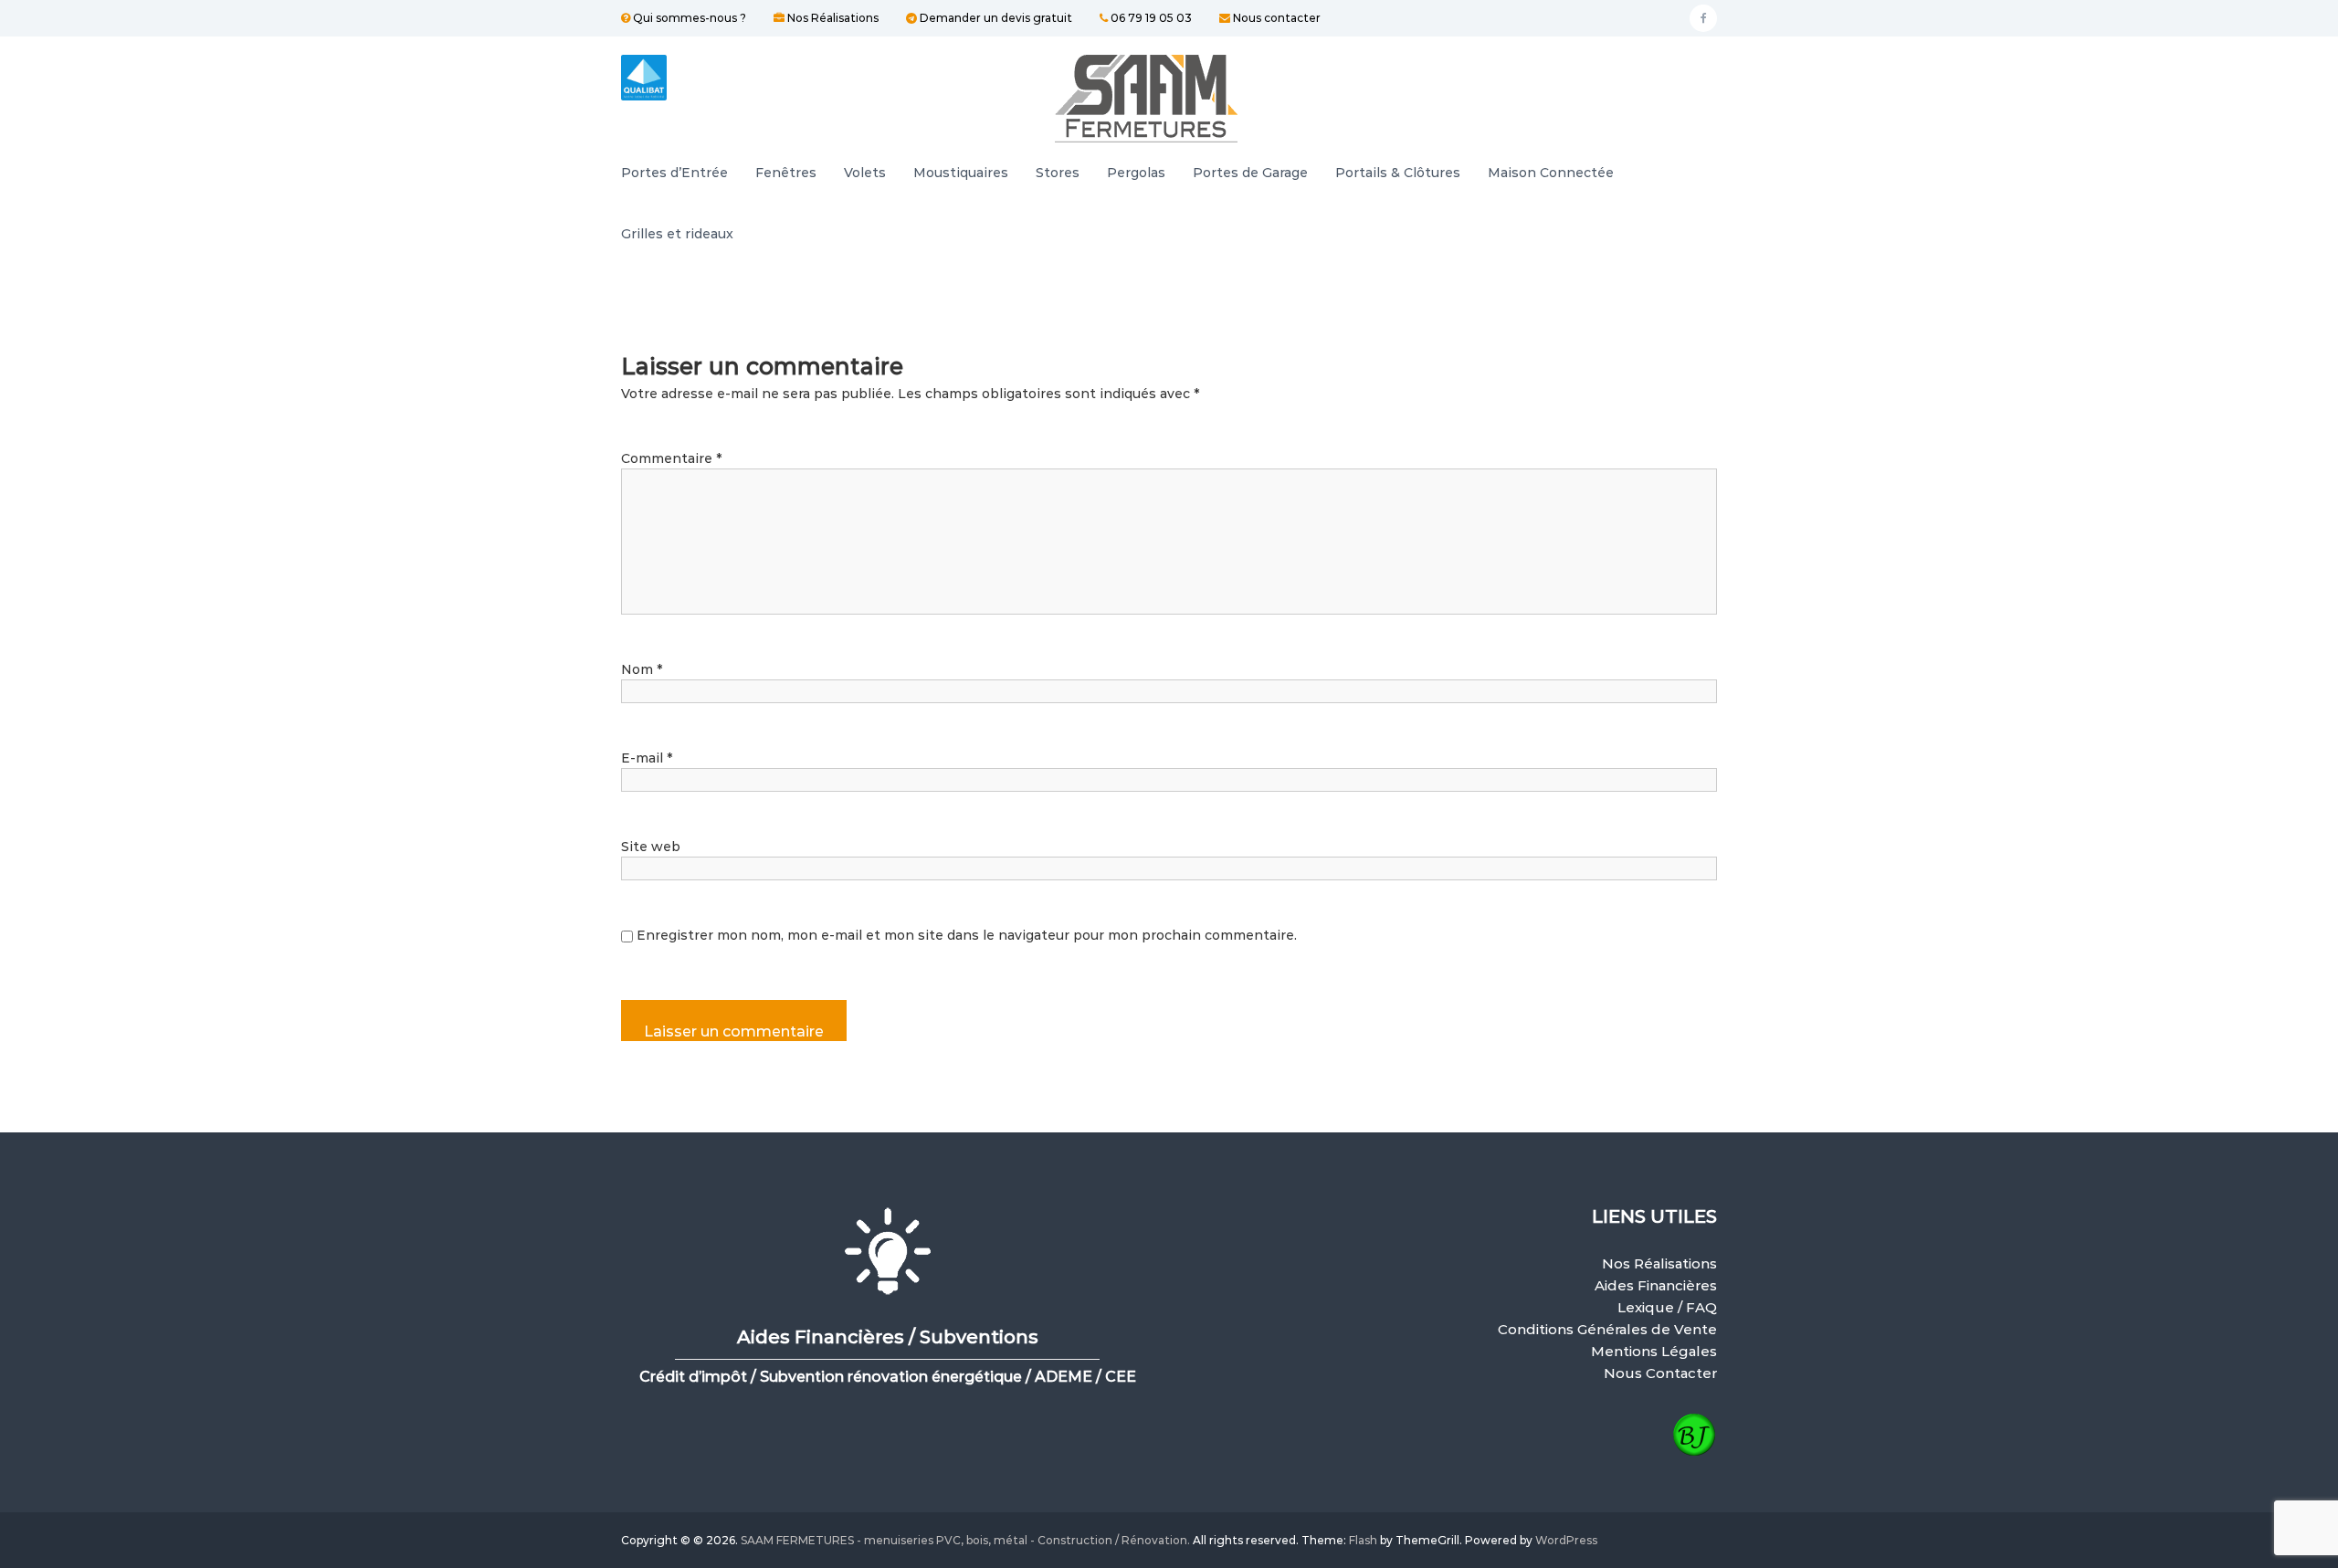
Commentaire (671, 458)
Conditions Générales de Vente (1607, 1329)
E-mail (647, 758)
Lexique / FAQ (1667, 1307)
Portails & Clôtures (1398, 173)
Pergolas (1136, 173)
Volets (865, 173)
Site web (651, 847)
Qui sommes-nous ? (688, 18)
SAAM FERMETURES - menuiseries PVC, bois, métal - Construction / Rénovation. (965, 1540)
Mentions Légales (1654, 1351)
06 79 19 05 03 (1150, 18)
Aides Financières (1656, 1285)
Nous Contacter (1660, 1373)
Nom (642, 669)
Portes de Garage (1250, 173)
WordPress (1566, 1540)
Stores (1058, 173)
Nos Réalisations (832, 18)
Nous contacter (1275, 18)
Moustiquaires (961, 173)
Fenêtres (786, 173)
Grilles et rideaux (677, 234)
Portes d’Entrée (674, 173)
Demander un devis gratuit (995, 18)
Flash (1363, 1540)
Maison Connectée (1551, 173)
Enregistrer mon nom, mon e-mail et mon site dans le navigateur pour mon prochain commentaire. (967, 935)
